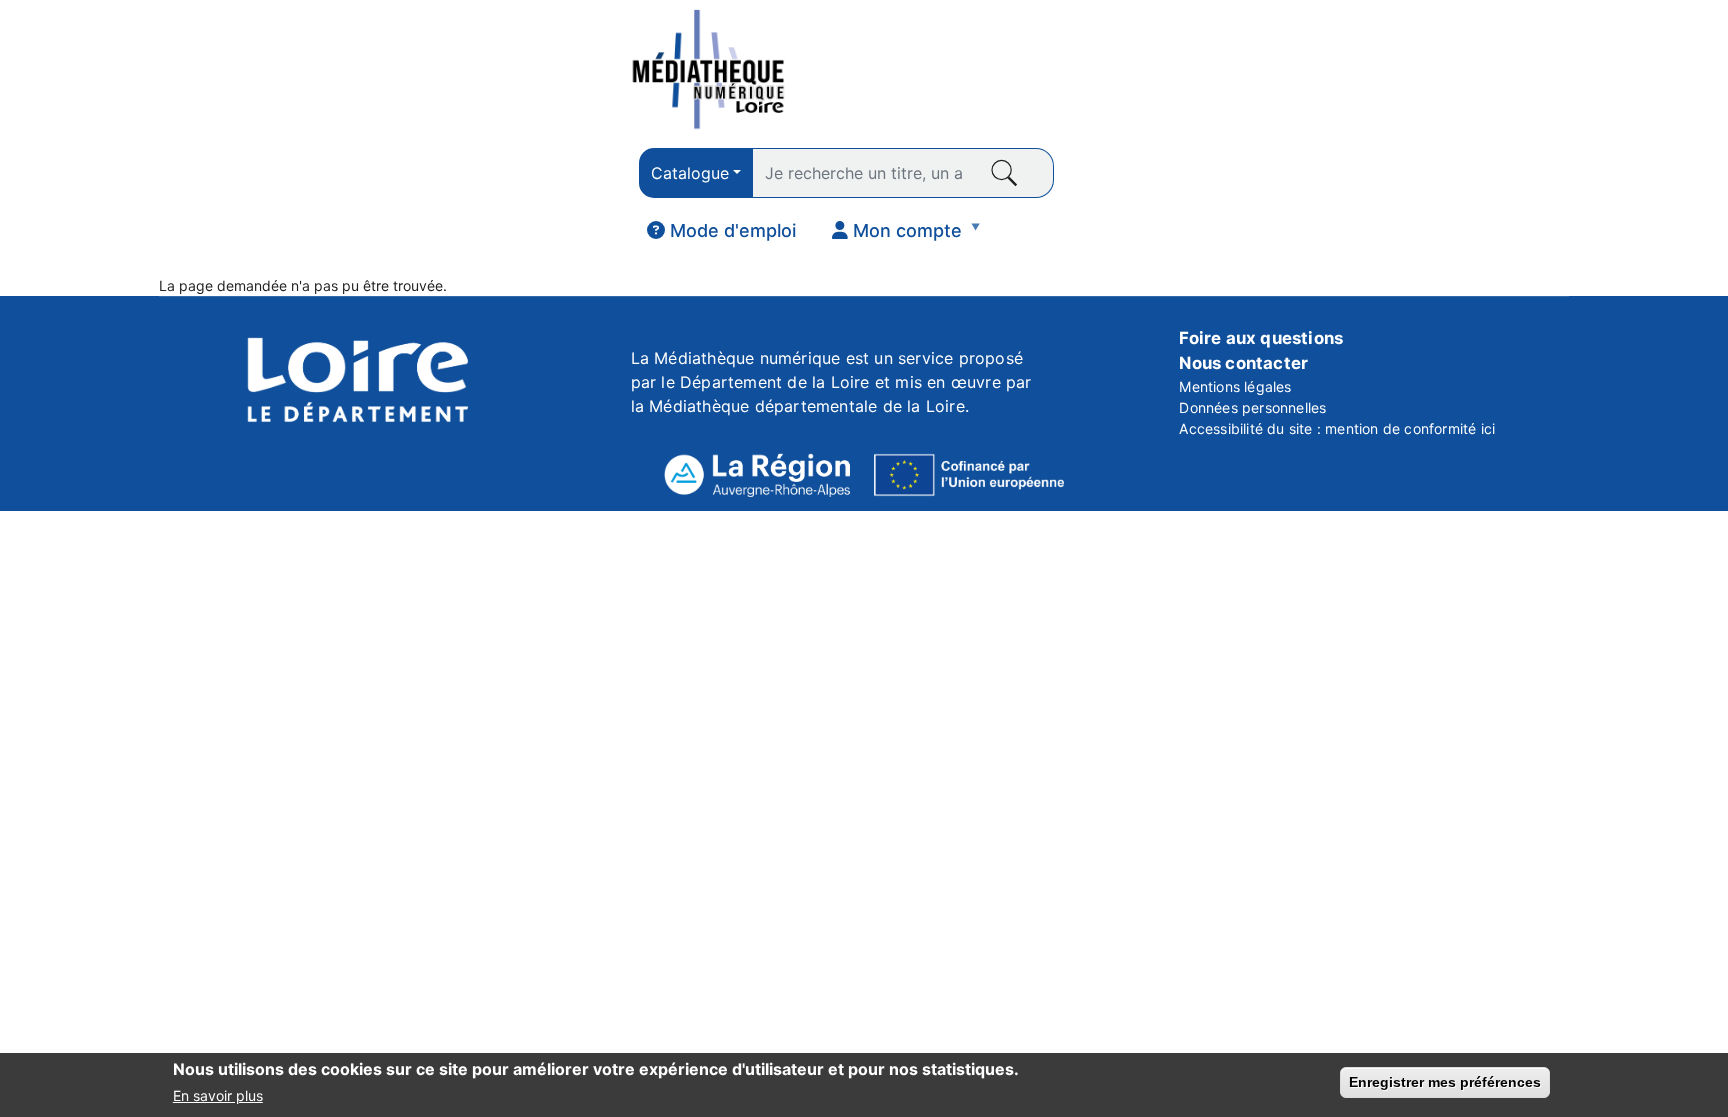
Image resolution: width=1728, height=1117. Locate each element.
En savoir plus (218, 1095)
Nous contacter (1243, 363)
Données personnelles (1252, 407)
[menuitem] (721, 231)
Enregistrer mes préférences (1445, 1082)
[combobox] (696, 173)
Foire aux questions (1261, 338)
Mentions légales (1235, 386)
